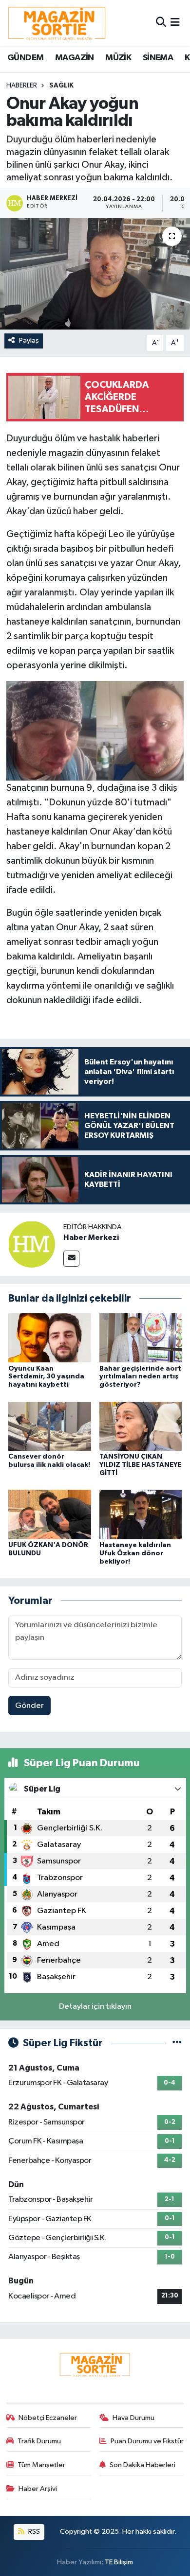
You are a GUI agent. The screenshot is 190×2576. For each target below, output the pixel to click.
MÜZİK (118, 58)
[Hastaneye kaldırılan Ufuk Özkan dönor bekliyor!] (141, 1514)
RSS (33, 2532)
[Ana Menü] (175, 23)
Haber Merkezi (91, 1237)
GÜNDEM (25, 58)
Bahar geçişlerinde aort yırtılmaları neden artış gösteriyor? (140, 1377)
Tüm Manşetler (41, 2465)
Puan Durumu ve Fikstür (147, 2441)
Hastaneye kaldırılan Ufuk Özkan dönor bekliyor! (135, 1553)
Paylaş (29, 340)
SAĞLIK (61, 86)
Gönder (29, 1706)
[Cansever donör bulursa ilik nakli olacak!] (50, 1426)
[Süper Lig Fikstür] (177, 2043)
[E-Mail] (71, 1259)
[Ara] (161, 23)
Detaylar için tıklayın (95, 2007)
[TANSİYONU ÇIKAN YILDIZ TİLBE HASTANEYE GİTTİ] (141, 1426)
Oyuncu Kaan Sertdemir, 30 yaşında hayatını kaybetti (46, 1377)
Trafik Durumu (39, 2441)
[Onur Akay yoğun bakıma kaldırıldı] (95, 274)
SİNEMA (158, 58)
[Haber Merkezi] (32, 1244)
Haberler (22, 86)
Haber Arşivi (38, 2489)
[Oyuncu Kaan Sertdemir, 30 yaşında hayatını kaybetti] (50, 1338)
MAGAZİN (75, 58)
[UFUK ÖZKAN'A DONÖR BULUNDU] (50, 1514)
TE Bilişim (119, 2562)
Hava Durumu (133, 2418)
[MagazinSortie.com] (57, 23)
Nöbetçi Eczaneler (48, 2418)
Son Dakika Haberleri (142, 2465)
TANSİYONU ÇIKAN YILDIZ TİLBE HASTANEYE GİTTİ (140, 1465)
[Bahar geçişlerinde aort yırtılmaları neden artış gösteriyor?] (141, 1338)
